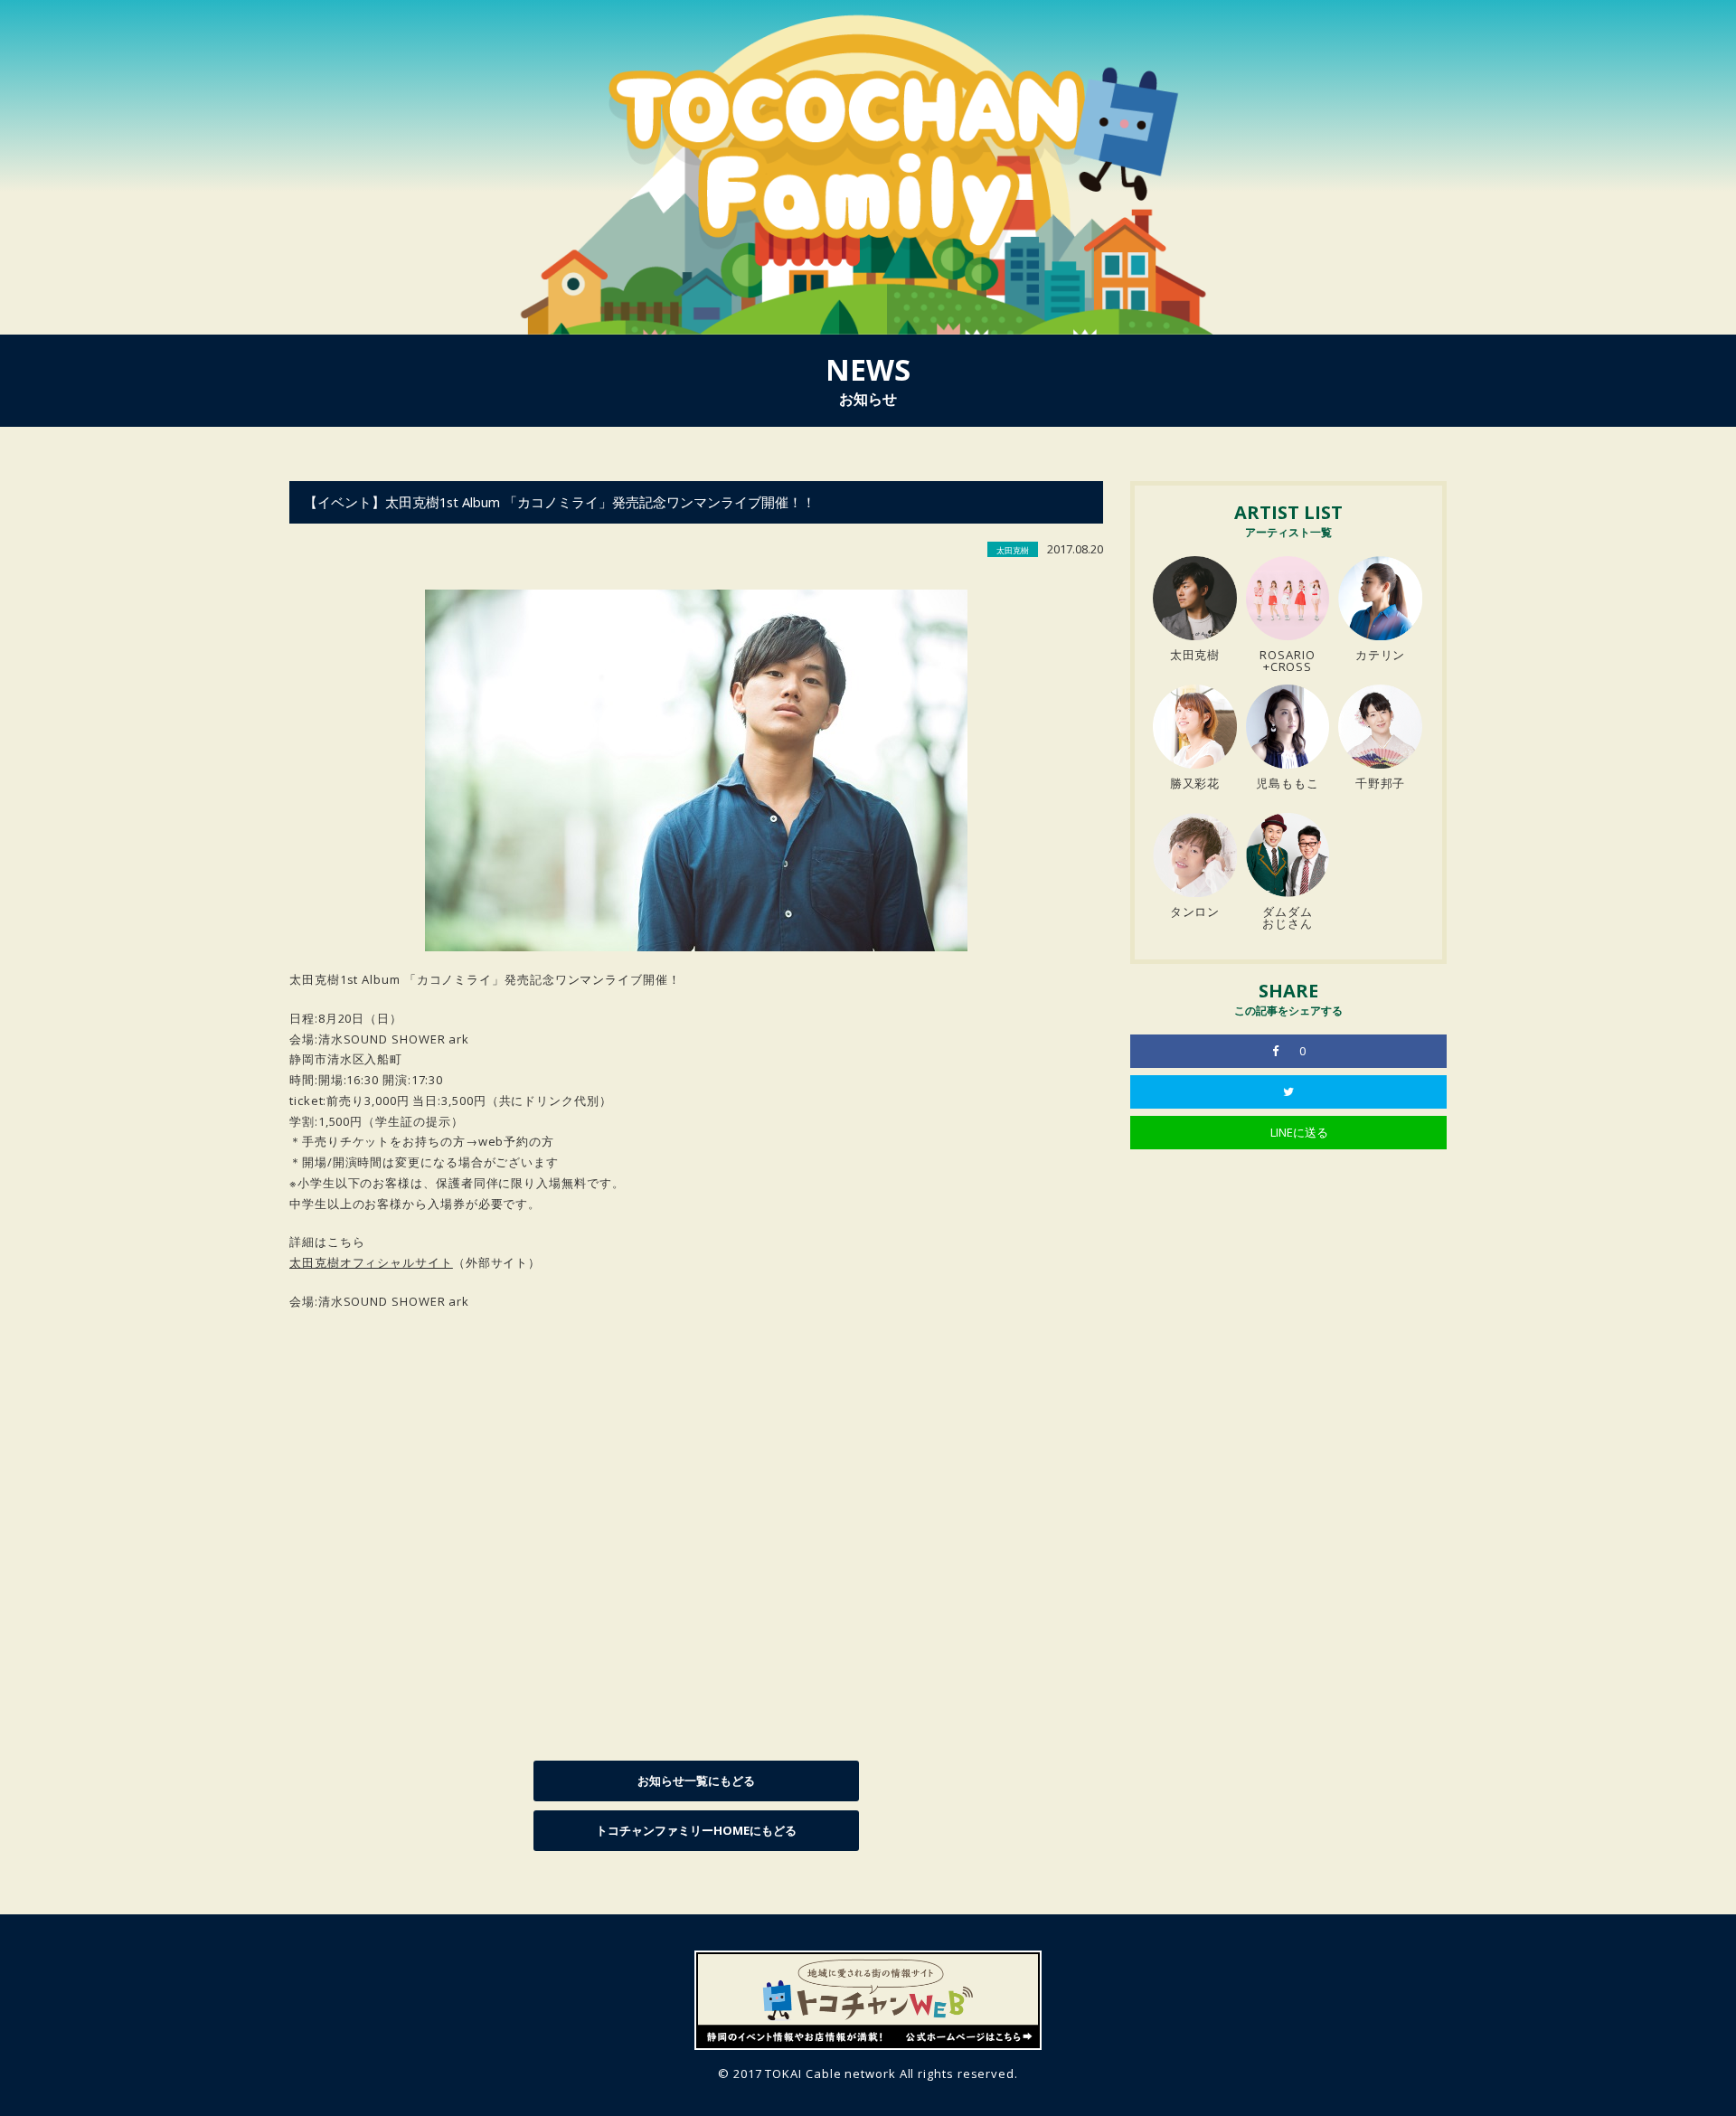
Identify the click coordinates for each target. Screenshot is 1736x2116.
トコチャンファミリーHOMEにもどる (696, 1830)
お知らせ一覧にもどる (696, 1781)
